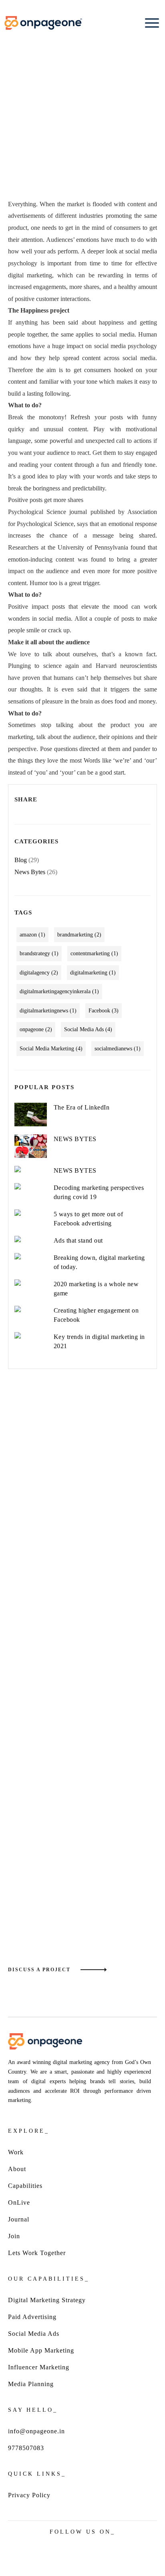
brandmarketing (79, 935)
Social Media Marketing (51, 1049)
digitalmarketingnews (48, 1011)
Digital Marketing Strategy (47, 2300)
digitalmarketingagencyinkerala (59, 991)
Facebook (104, 1011)
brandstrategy (39, 953)
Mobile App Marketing (41, 2350)
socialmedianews (118, 1049)
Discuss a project (39, 1970)
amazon (32, 935)
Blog (21, 860)
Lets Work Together (37, 2253)
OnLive (19, 2202)
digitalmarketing (93, 973)
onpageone (36, 1029)
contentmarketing (94, 953)
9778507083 (26, 2448)
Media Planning (31, 2384)
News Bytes (30, 872)
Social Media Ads (88, 1029)
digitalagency (39, 973)
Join (14, 2236)
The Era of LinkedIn (82, 1107)
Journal (19, 2219)
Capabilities (25, 2186)
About (17, 2169)
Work (16, 2152)
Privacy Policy (29, 2495)
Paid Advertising (32, 2317)
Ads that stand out (78, 1240)
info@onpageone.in (36, 2431)
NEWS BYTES (75, 1139)
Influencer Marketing (39, 2367)
